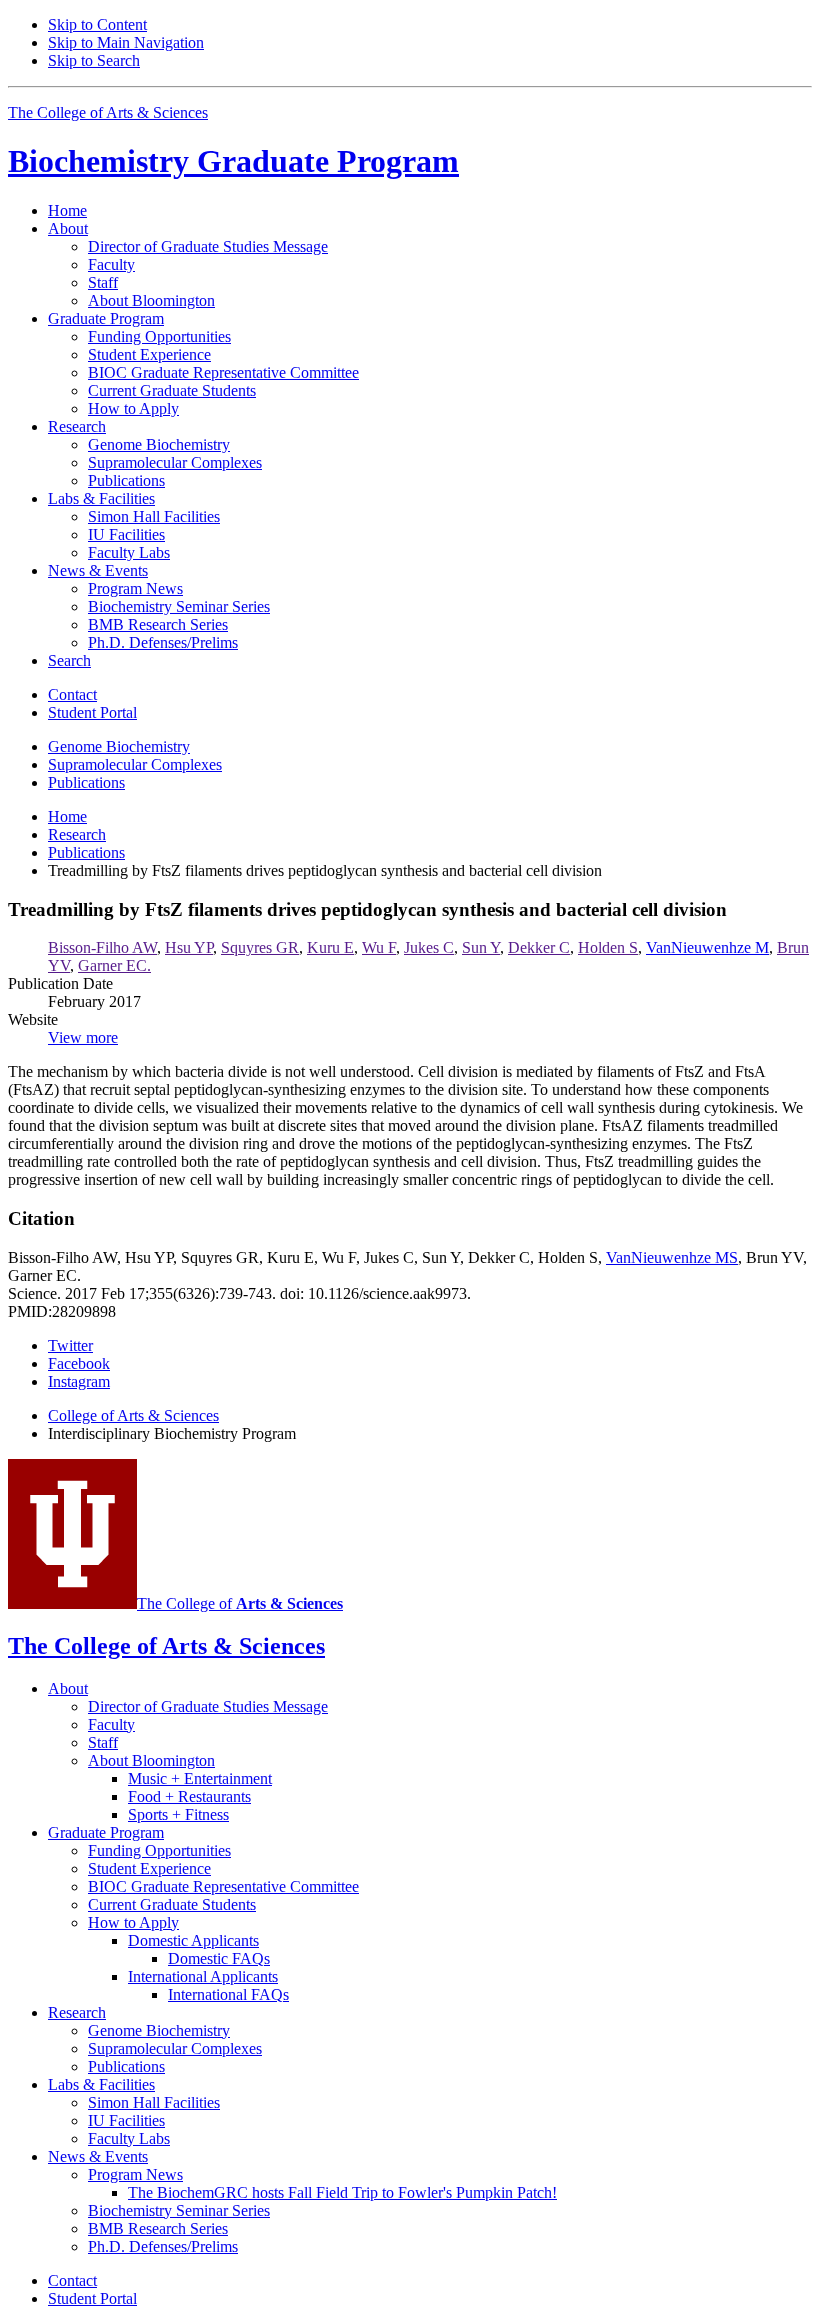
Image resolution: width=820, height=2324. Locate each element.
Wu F (379, 947)
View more (83, 1037)
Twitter (70, 1345)
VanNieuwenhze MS (672, 1257)
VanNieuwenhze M (707, 947)
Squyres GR (260, 947)
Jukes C (429, 947)
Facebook (79, 1363)
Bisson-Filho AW (102, 947)
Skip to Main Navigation (126, 42)
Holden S (608, 947)
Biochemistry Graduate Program (233, 161)
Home (67, 210)
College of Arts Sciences (133, 1415)
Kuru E (330, 947)
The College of (240, 1603)
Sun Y (481, 947)
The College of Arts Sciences (108, 112)
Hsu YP (189, 947)
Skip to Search (94, 60)
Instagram (79, 1381)
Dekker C (539, 947)
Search (69, 660)
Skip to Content (97, 24)
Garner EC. (114, 965)
